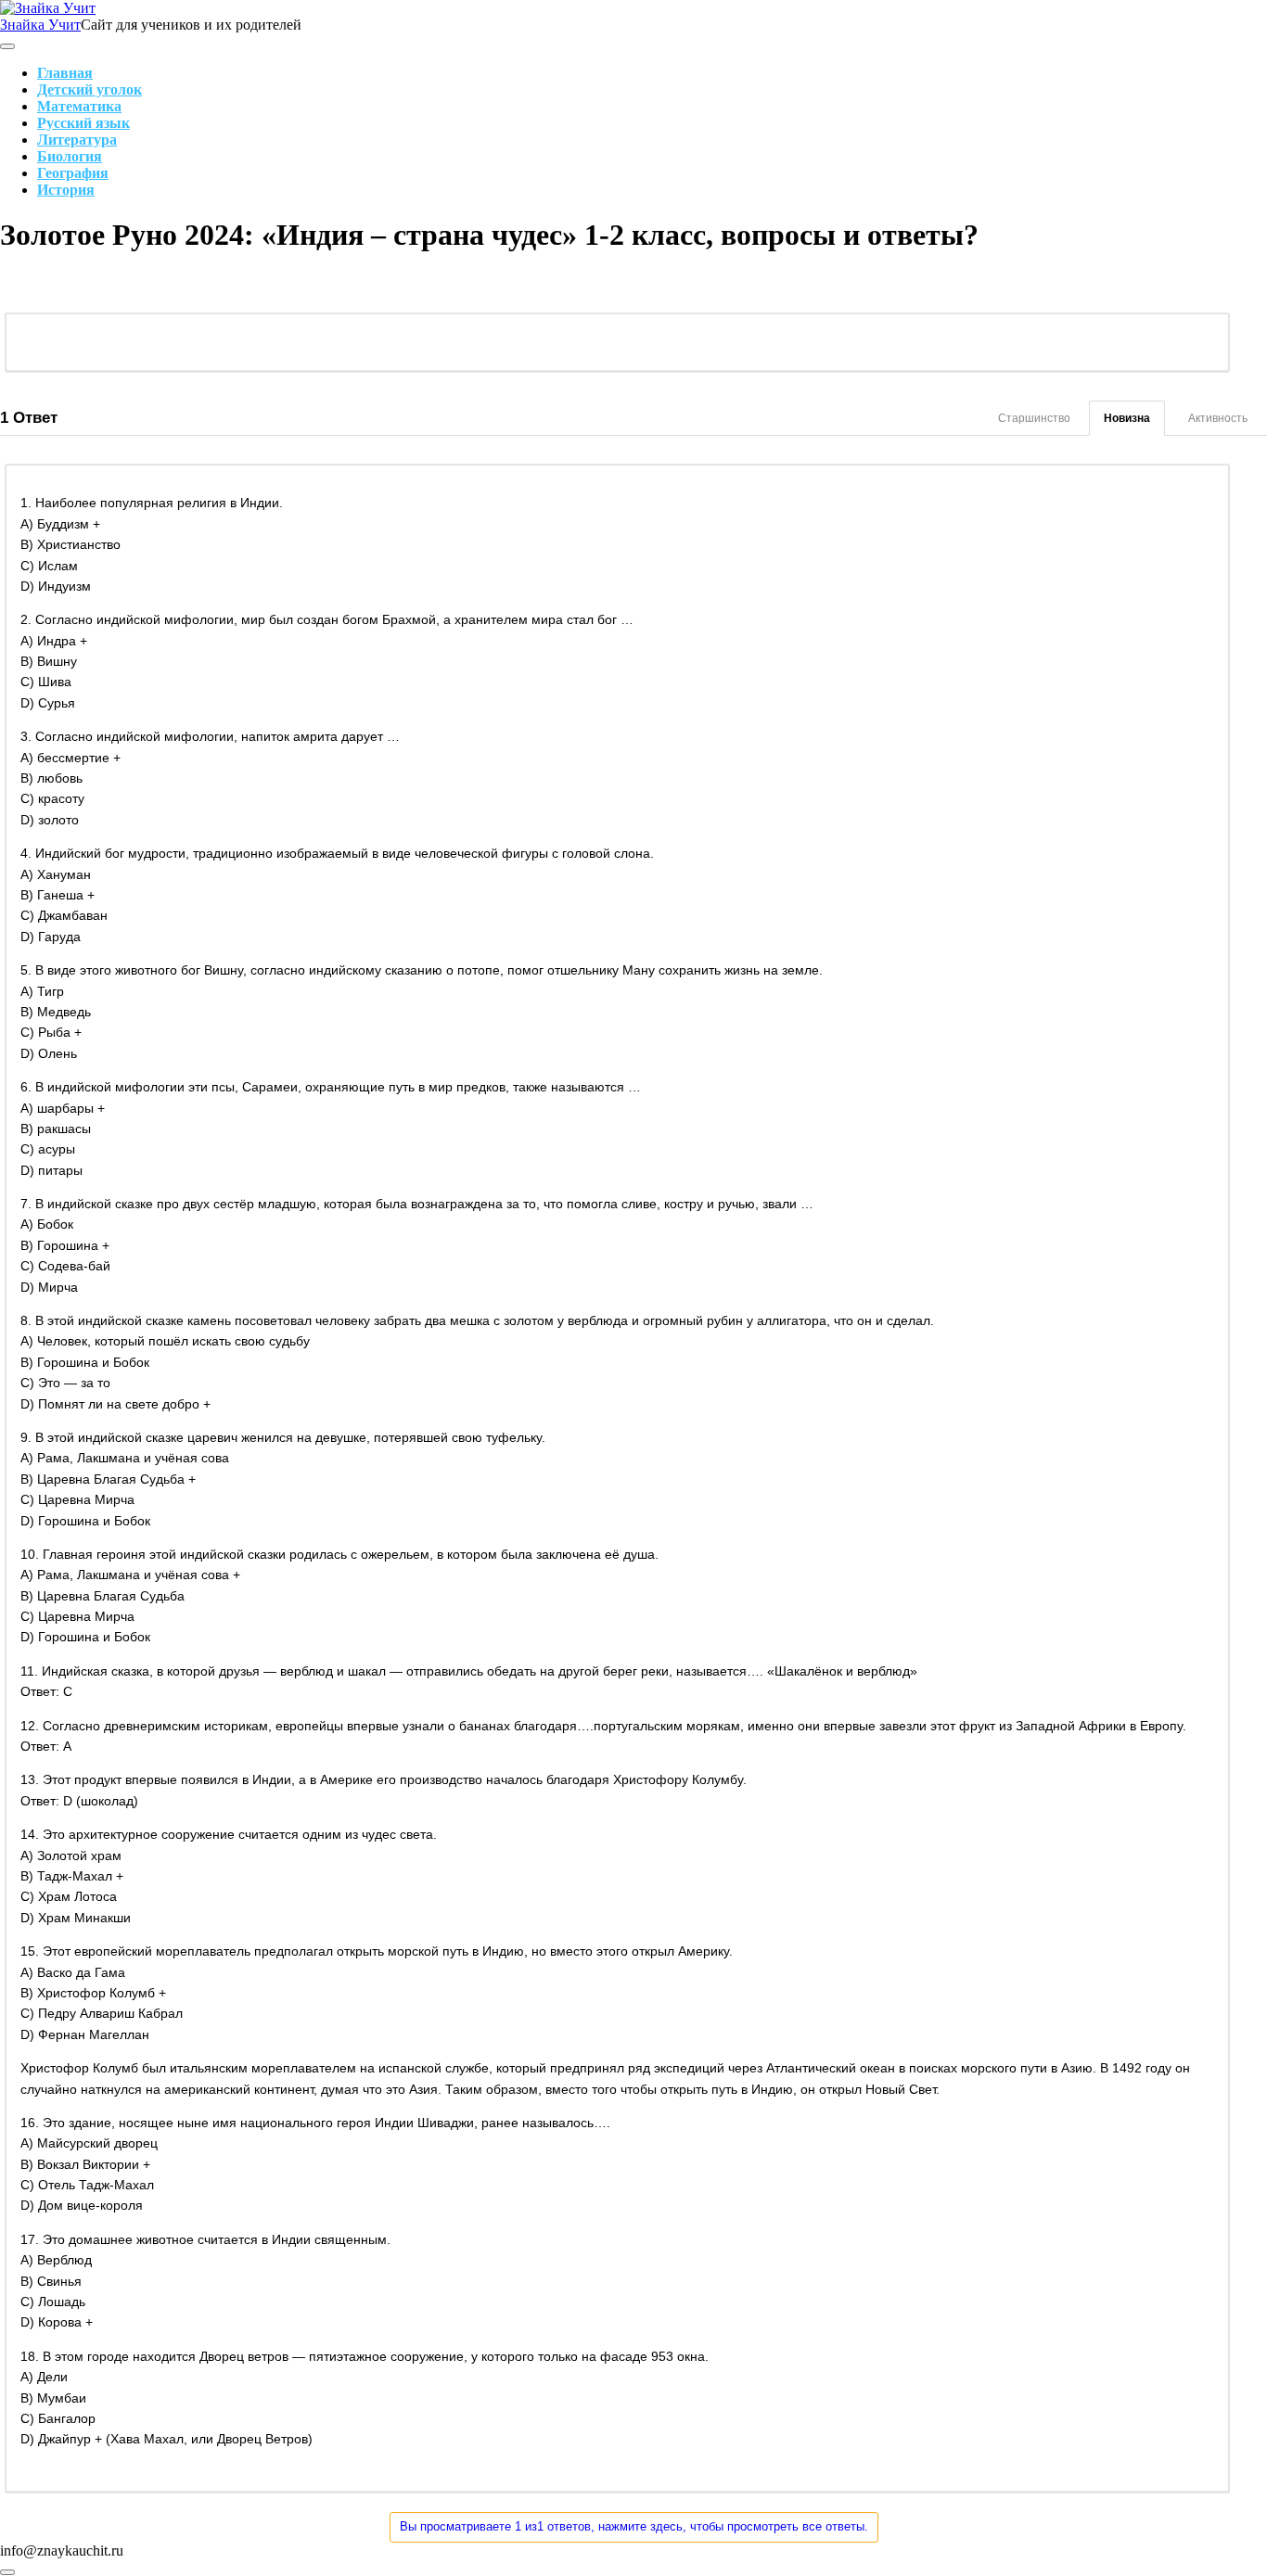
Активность (1218, 418)
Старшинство (1034, 418)
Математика (79, 106)
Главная (65, 73)
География (73, 173)
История (66, 190)
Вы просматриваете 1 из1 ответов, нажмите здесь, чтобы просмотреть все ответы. (634, 2526)
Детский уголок (90, 89)
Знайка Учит (40, 25)
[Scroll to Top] (7, 2572)
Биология (70, 156)
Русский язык (83, 123)
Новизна (1127, 418)
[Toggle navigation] (7, 46)
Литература (77, 140)
